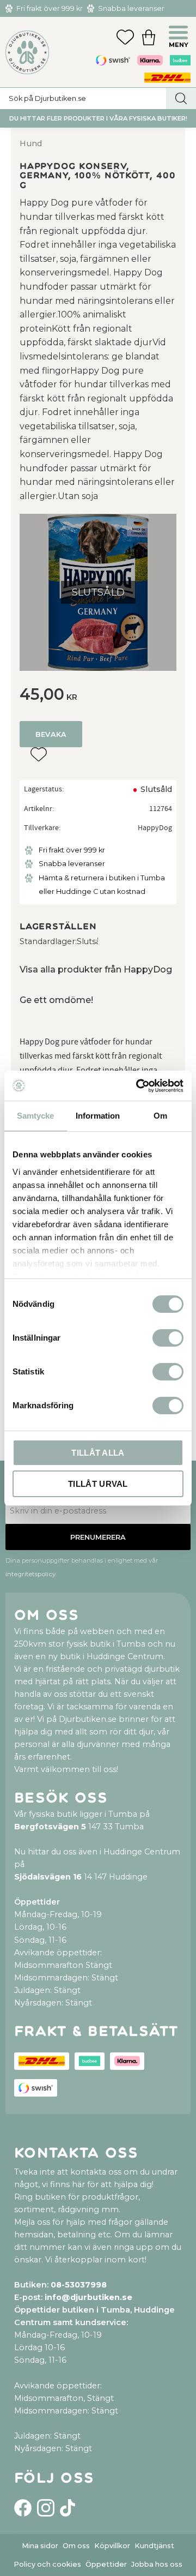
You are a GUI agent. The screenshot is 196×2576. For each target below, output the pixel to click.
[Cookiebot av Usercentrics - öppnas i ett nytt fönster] (138, 1086)
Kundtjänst (154, 2546)
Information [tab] (98, 1116)
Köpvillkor (112, 2546)
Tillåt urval (98, 1484)
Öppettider (106, 2564)
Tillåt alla (98, 1453)
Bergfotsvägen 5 (50, 1827)
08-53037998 (79, 2285)
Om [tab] (160, 1116)
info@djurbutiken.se (88, 2297)
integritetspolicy (30, 1574)
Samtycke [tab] (35, 1116)
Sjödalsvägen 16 (48, 1877)
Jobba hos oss (157, 2564)
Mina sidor (40, 2546)
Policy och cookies (47, 2564)
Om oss (76, 2546)
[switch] (168, 1338)
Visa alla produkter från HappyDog (96, 969)
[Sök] (181, 98)
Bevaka (51, 734)
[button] (180, 34)
